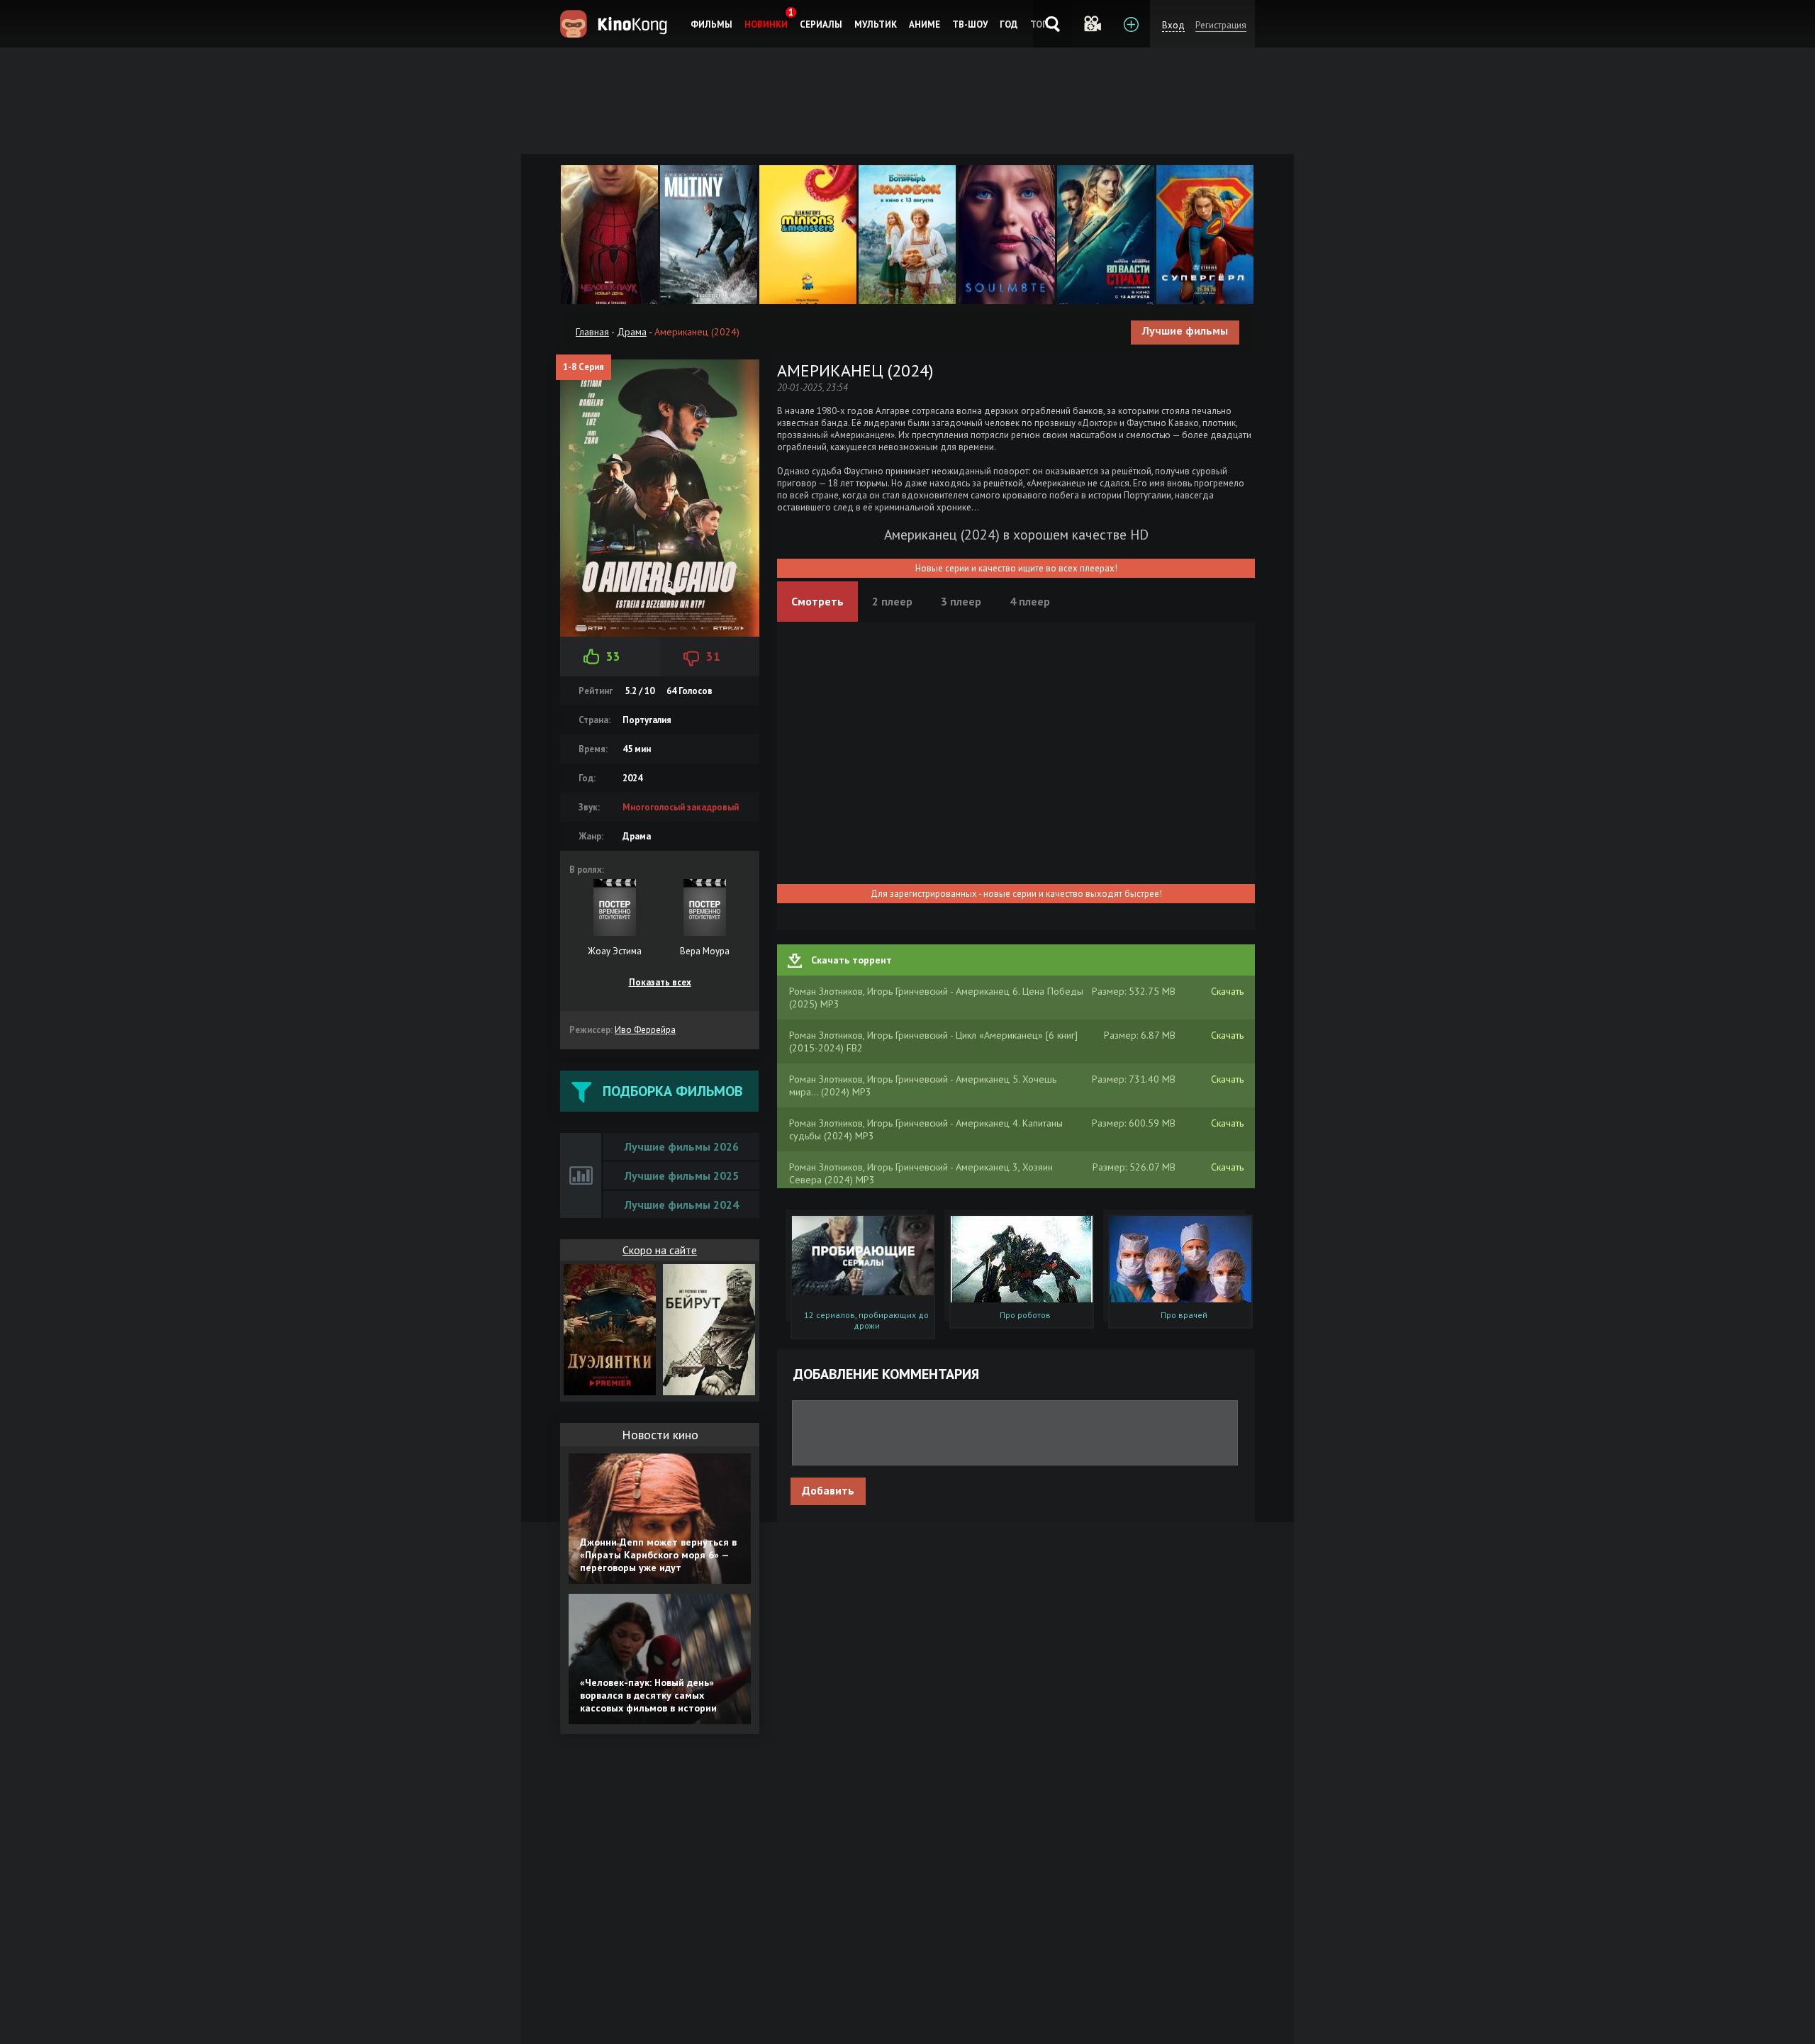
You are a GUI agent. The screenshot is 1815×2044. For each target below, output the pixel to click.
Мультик (876, 24)
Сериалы (821, 24)
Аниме (925, 24)
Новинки (766, 24)
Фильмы (711, 24)
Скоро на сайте (660, 1250)
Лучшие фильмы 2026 (682, 1146)
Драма (632, 332)
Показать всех (660, 982)
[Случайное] (1091, 24)
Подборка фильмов (672, 1091)
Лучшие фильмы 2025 (682, 1175)
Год (1009, 24)
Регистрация (1221, 25)
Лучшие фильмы (1185, 330)
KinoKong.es (616, 24)
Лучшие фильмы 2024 (682, 1205)
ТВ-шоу (970, 24)
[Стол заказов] (1130, 24)
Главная (592, 332)
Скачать (1227, 991)
